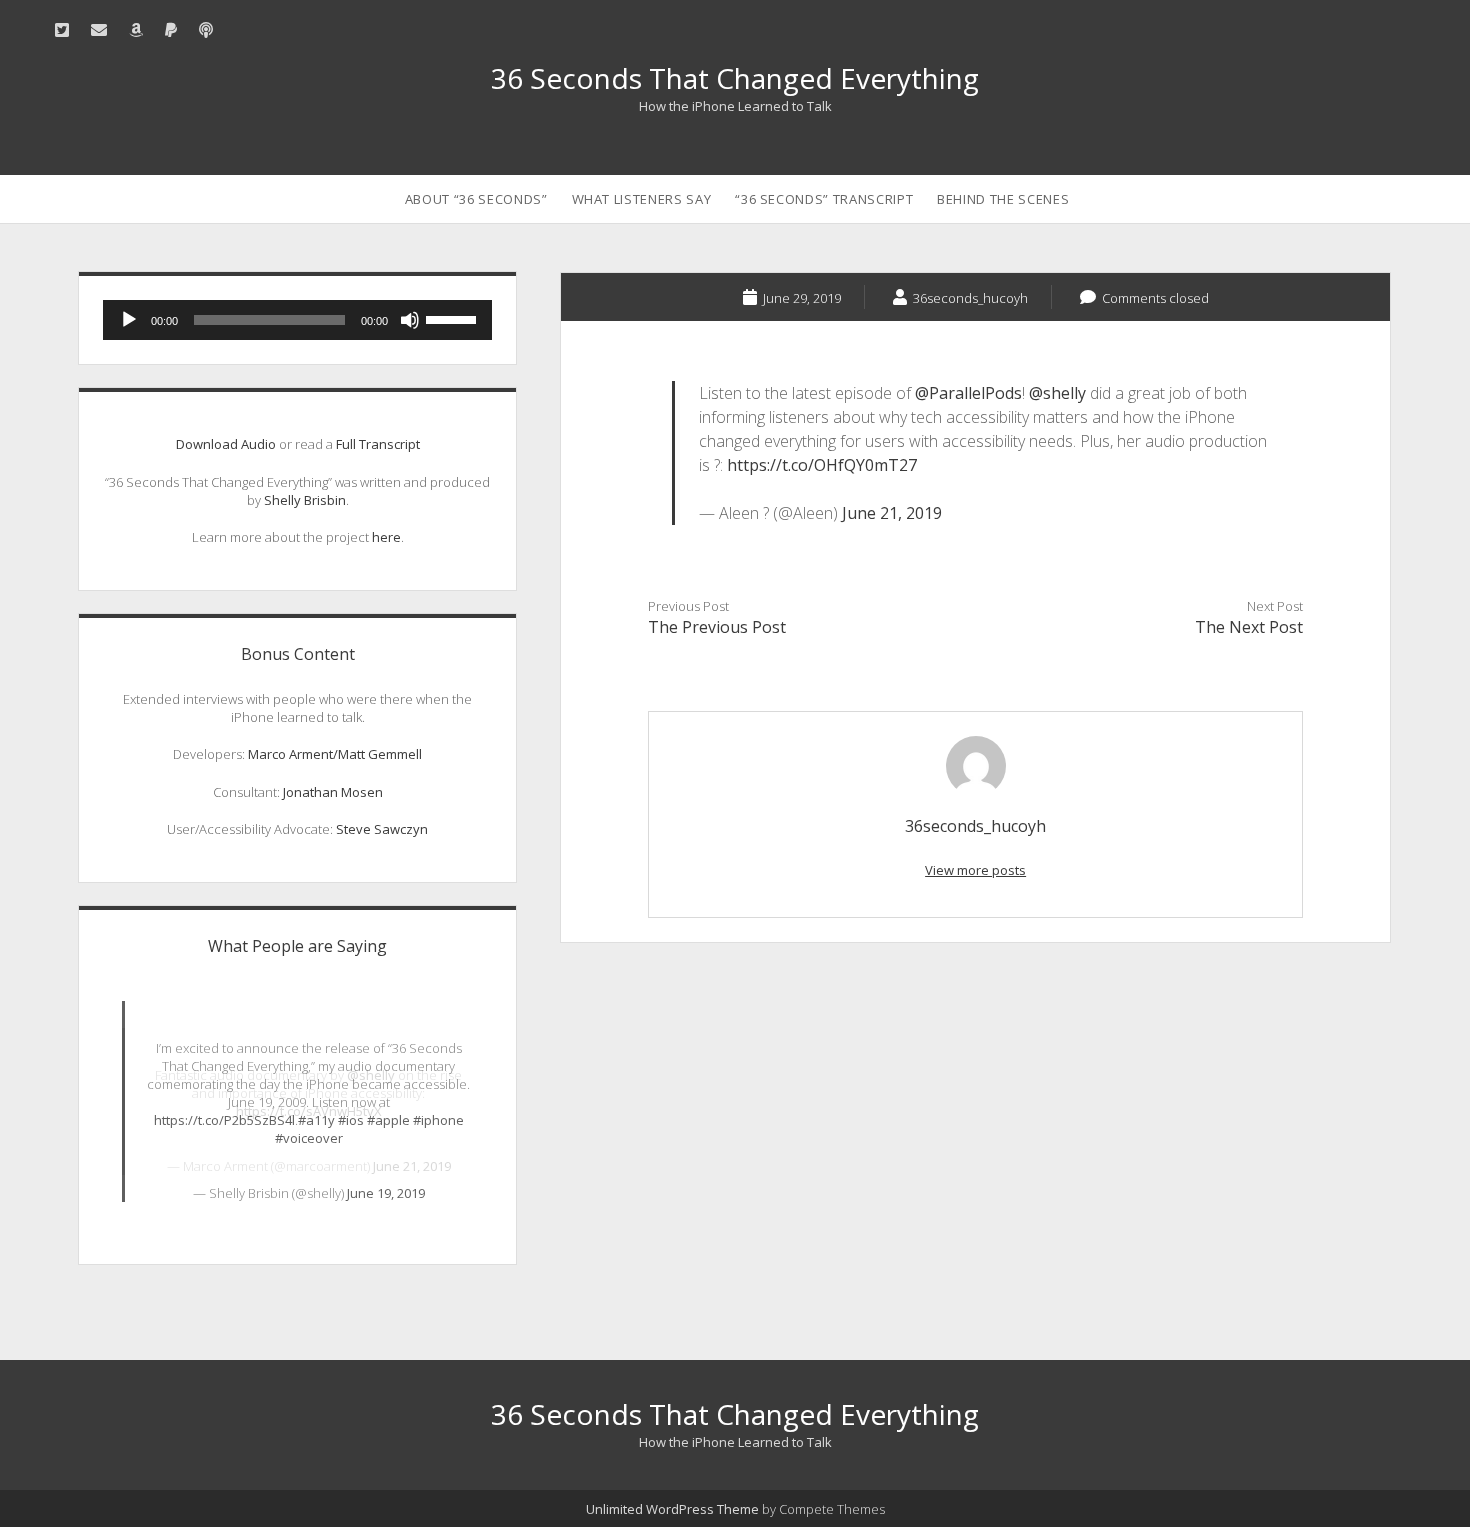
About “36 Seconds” (476, 199)
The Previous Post (717, 627)
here (386, 537)
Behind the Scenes (1003, 199)
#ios (351, 1120)
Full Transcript (378, 444)
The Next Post (1249, 627)
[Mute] (410, 320)
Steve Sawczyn (382, 829)
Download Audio (226, 444)
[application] (298, 320)
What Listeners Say (642, 199)
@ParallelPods (968, 393)
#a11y (316, 1120)
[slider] (454, 318)
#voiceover (309, 1138)
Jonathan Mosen (333, 792)
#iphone (438, 1120)
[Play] (129, 320)
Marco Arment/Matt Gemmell (335, 754)
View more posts (975, 870)
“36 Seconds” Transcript (824, 199)
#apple (388, 1120)
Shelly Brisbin (305, 500)
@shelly (1057, 393)
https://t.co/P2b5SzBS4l (224, 1120)
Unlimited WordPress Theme (672, 1509)
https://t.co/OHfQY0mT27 (822, 465)
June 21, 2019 (892, 513)
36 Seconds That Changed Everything (735, 78)
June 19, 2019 (386, 1193)
